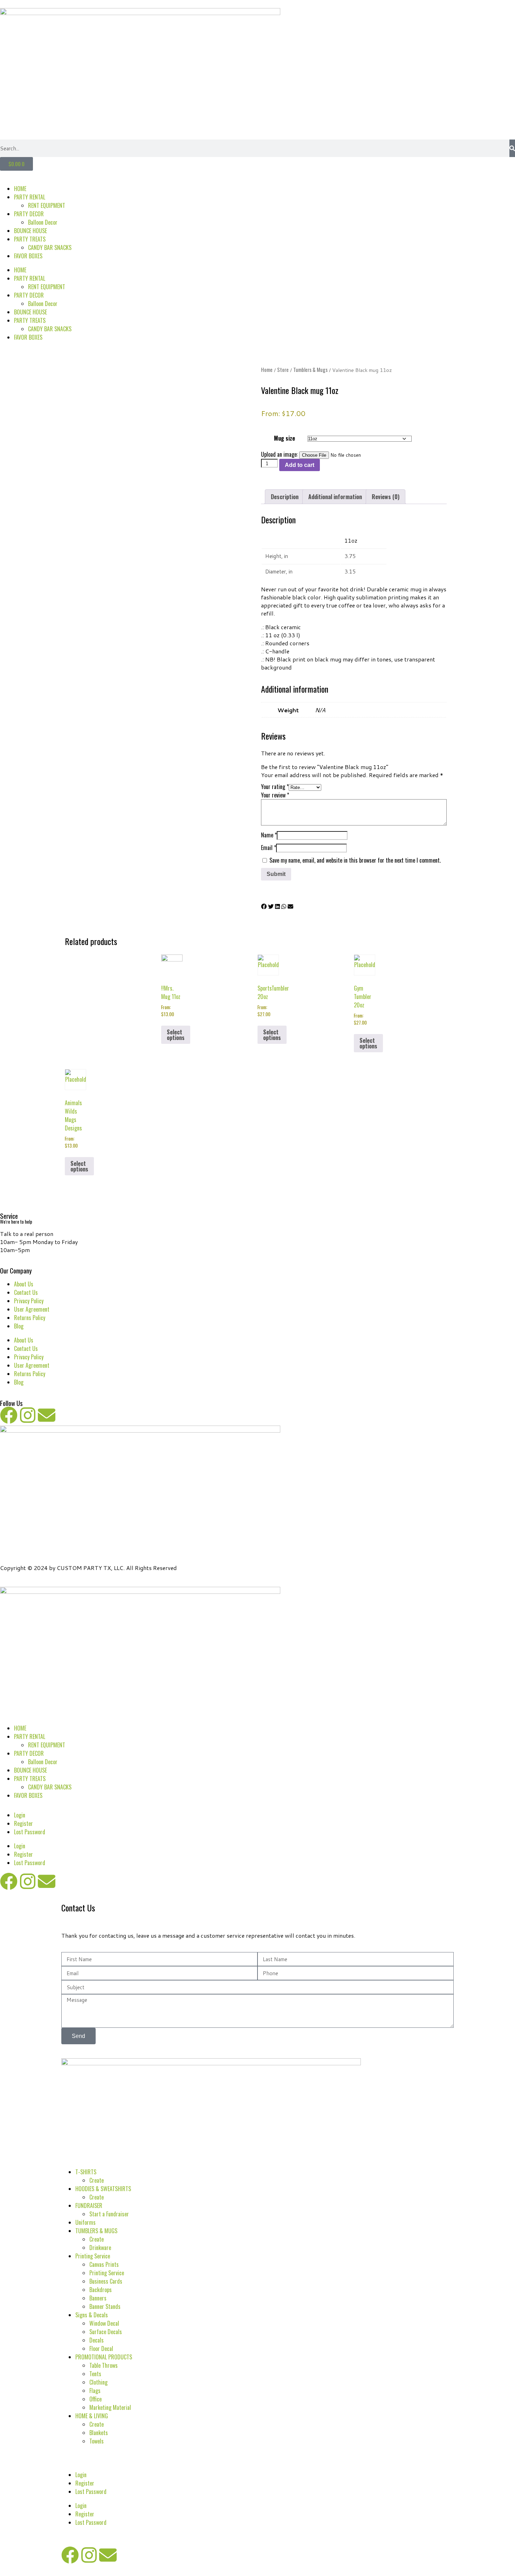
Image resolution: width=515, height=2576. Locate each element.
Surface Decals (106, 2332)
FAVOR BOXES (28, 256)
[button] (264, 906)
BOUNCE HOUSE (30, 231)
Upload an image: (280, 454)
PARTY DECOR (29, 214)
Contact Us (26, 1292)
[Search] (512, 148)
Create (97, 2180)
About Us (24, 1284)
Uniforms (85, 2222)
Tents (95, 2374)
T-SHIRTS (86, 2172)
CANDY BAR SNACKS (50, 247)
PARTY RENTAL (30, 197)
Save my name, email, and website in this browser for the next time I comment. (355, 860)
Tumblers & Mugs (310, 369)
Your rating (275, 787)
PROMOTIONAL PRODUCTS (104, 2357)
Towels (97, 2441)
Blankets (99, 2433)
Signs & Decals (92, 2315)
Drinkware (100, 2248)
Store (283, 369)
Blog (19, 1326)
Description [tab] (285, 497)
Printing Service (93, 2256)
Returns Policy (30, 1318)
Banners (98, 2298)
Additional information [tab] (335, 497)
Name (269, 835)
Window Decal (104, 2323)
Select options (176, 1035)
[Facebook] (9, 1415)
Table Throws (104, 2365)
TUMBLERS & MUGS (96, 2231)
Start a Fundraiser (109, 2214)
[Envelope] (47, 1415)
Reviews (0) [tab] (386, 497)
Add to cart (300, 465)
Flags (95, 2391)
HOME (20, 189)
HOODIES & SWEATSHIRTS (103, 2189)
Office (95, 2399)
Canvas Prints (104, 2264)
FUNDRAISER (89, 2205)
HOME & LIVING (92, 2416)
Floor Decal (101, 2349)
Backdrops (101, 2290)
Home (267, 369)
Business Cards (106, 2281)
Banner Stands (105, 2306)
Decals (97, 2340)
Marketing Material (110, 2407)
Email (269, 848)
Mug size (284, 438)
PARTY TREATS (30, 239)
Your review (275, 795)
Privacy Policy (29, 1301)
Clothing (98, 2382)
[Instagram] (28, 1415)
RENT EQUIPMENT (47, 205)
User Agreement (32, 1309)
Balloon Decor (43, 222)
